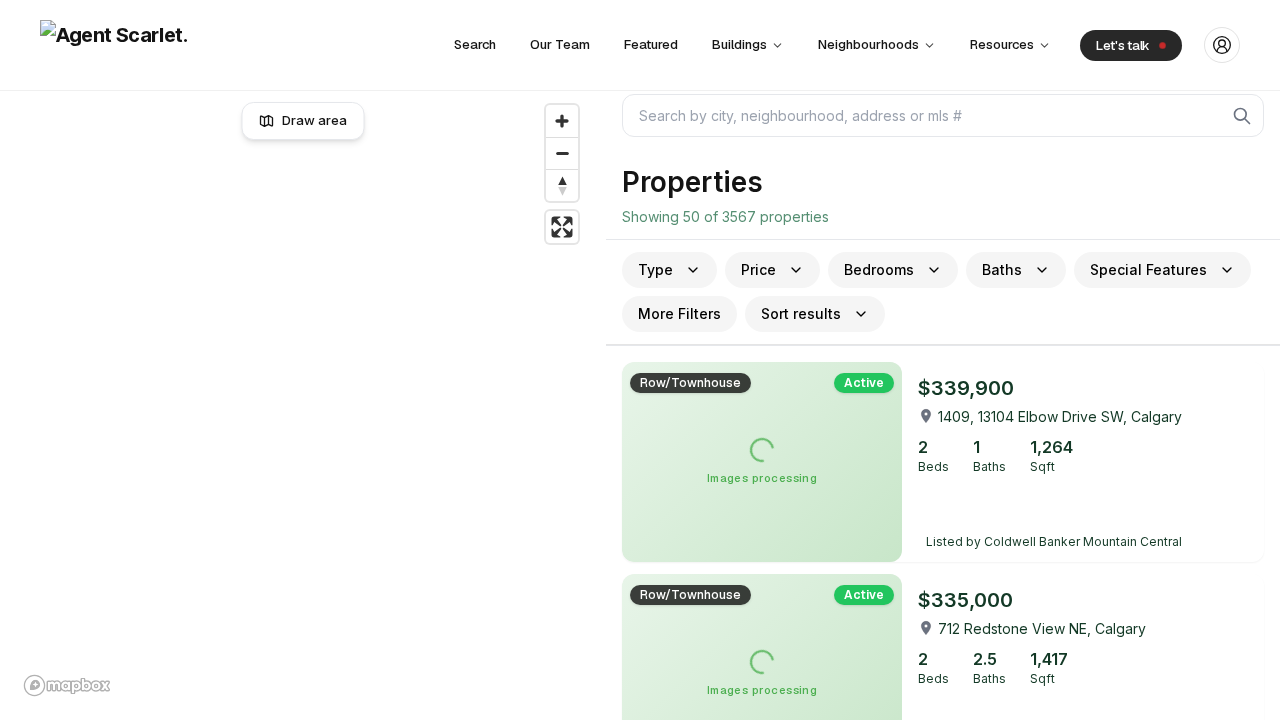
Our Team (560, 44)
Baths (1002, 269)
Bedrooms (879, 269)
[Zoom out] (562, 153)
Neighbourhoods (868, 44)
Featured (651, 44)
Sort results (801, 313)
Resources (1002, 44)
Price (758, 269)
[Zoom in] (562, 121)
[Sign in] (1222, 45)
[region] (303, 400)
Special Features (1148, 269)
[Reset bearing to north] (562, 185)
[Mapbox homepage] (67, 685)
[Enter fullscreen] (562, 227)
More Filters (679, 313)
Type (655, 269)
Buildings (739, 44)
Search (475, 44)
